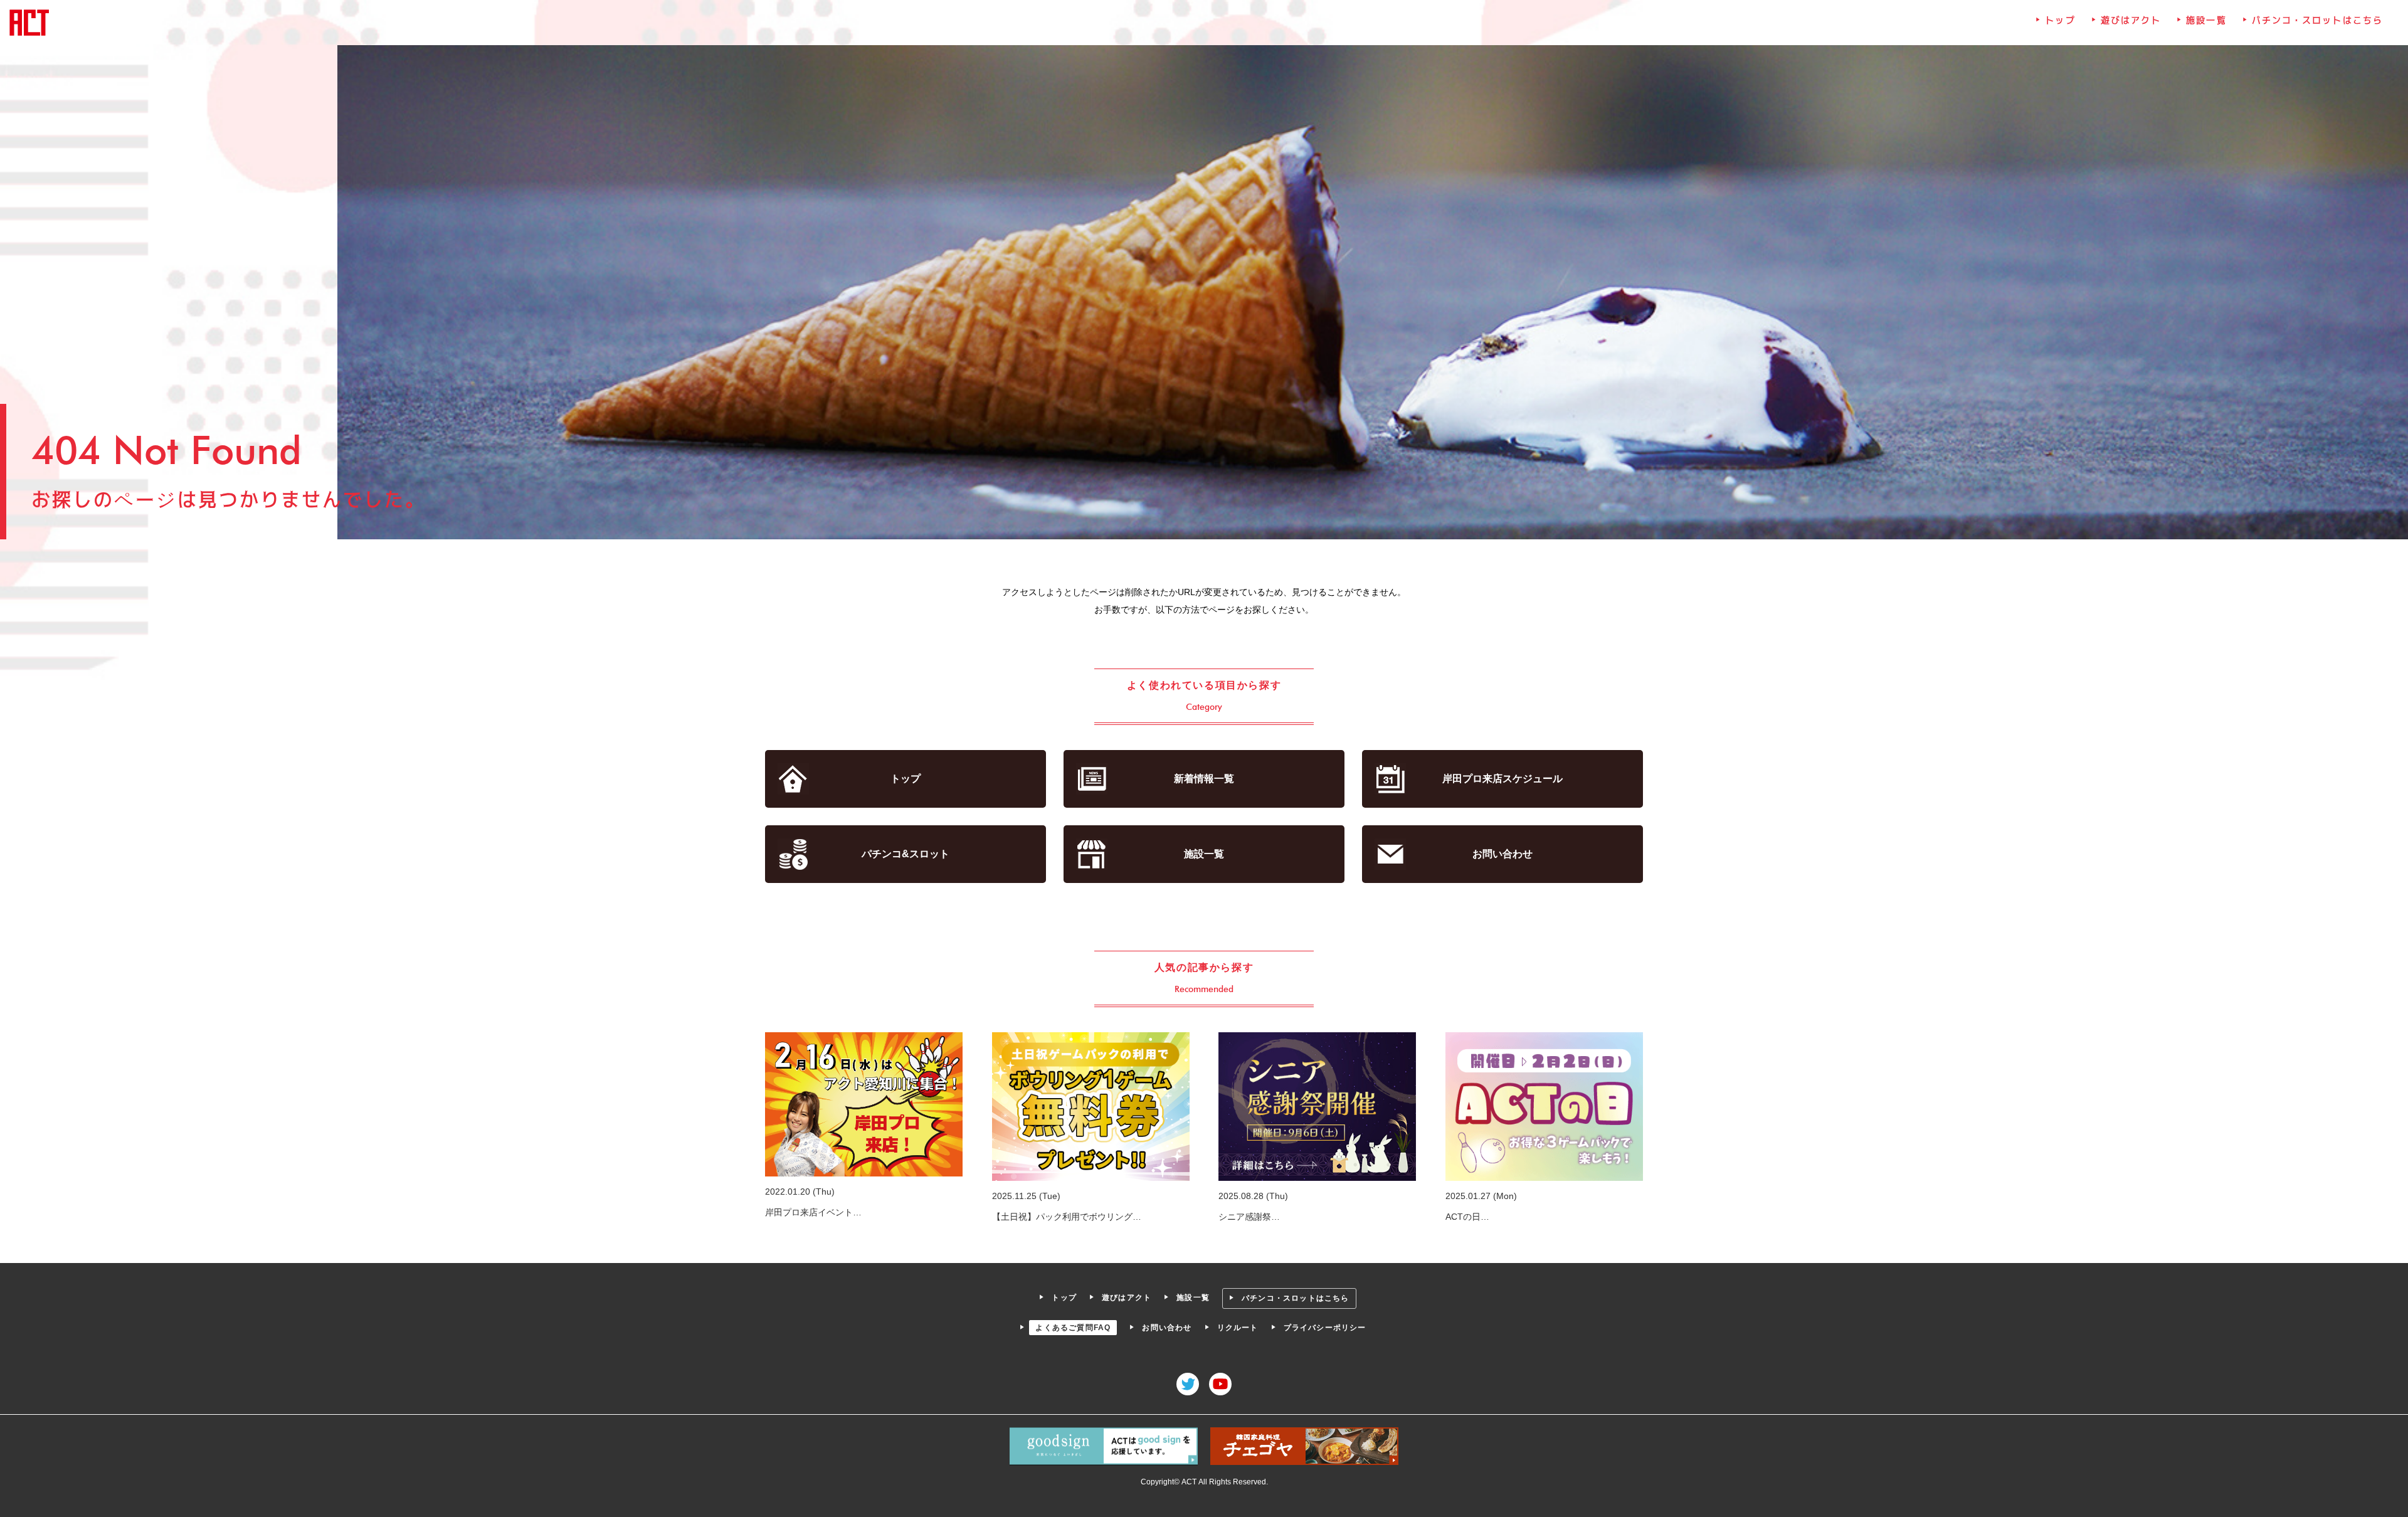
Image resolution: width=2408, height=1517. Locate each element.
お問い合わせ (1502, 854)
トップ (2060, 20)
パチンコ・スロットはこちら (2317, 20)
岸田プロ (1502, 779)
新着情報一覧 (1204, 779)
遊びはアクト (2131, 20)
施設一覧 (2206, 20)
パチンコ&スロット (906, 854)
